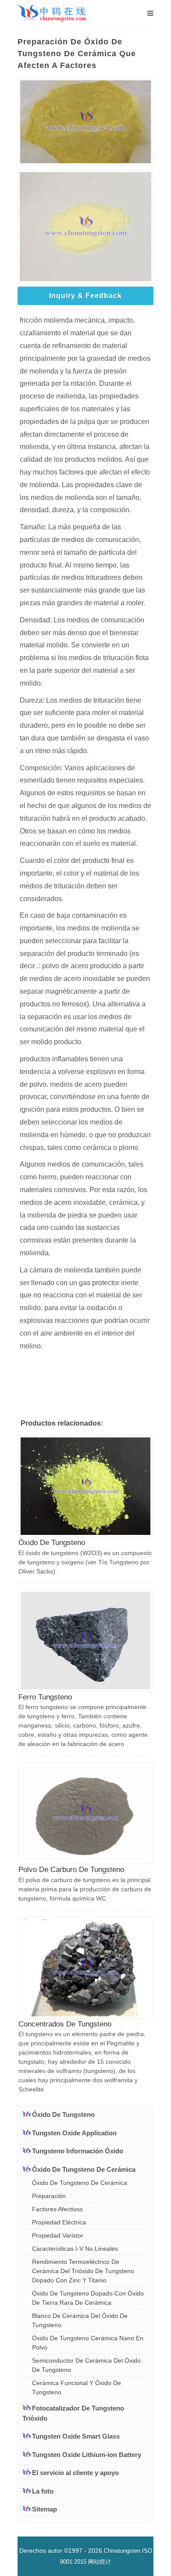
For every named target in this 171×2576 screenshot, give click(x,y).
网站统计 (100, 2562)
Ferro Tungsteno (45, 1697)
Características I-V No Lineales (75, 2249)
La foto (43, 2491)
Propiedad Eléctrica (59, 2222)
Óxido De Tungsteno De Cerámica (80, 2183)
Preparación (49, 2196)
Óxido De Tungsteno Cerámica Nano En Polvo (88, 2343)
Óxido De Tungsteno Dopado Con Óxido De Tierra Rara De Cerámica (88, 2298)
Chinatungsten (122, 2551)
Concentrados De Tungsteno (65, 2024)
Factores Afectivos (57, 2209)
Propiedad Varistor (58, 2235)
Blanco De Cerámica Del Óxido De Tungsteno (80, 2320)
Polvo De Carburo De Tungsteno (71, 1870)
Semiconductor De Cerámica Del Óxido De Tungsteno (86, 2365)
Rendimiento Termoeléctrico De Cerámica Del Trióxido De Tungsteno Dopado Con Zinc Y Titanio (83, 2271)
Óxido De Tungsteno (52, 1543)
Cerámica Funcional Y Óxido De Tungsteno (77, 2387)
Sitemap (45, 2509)
